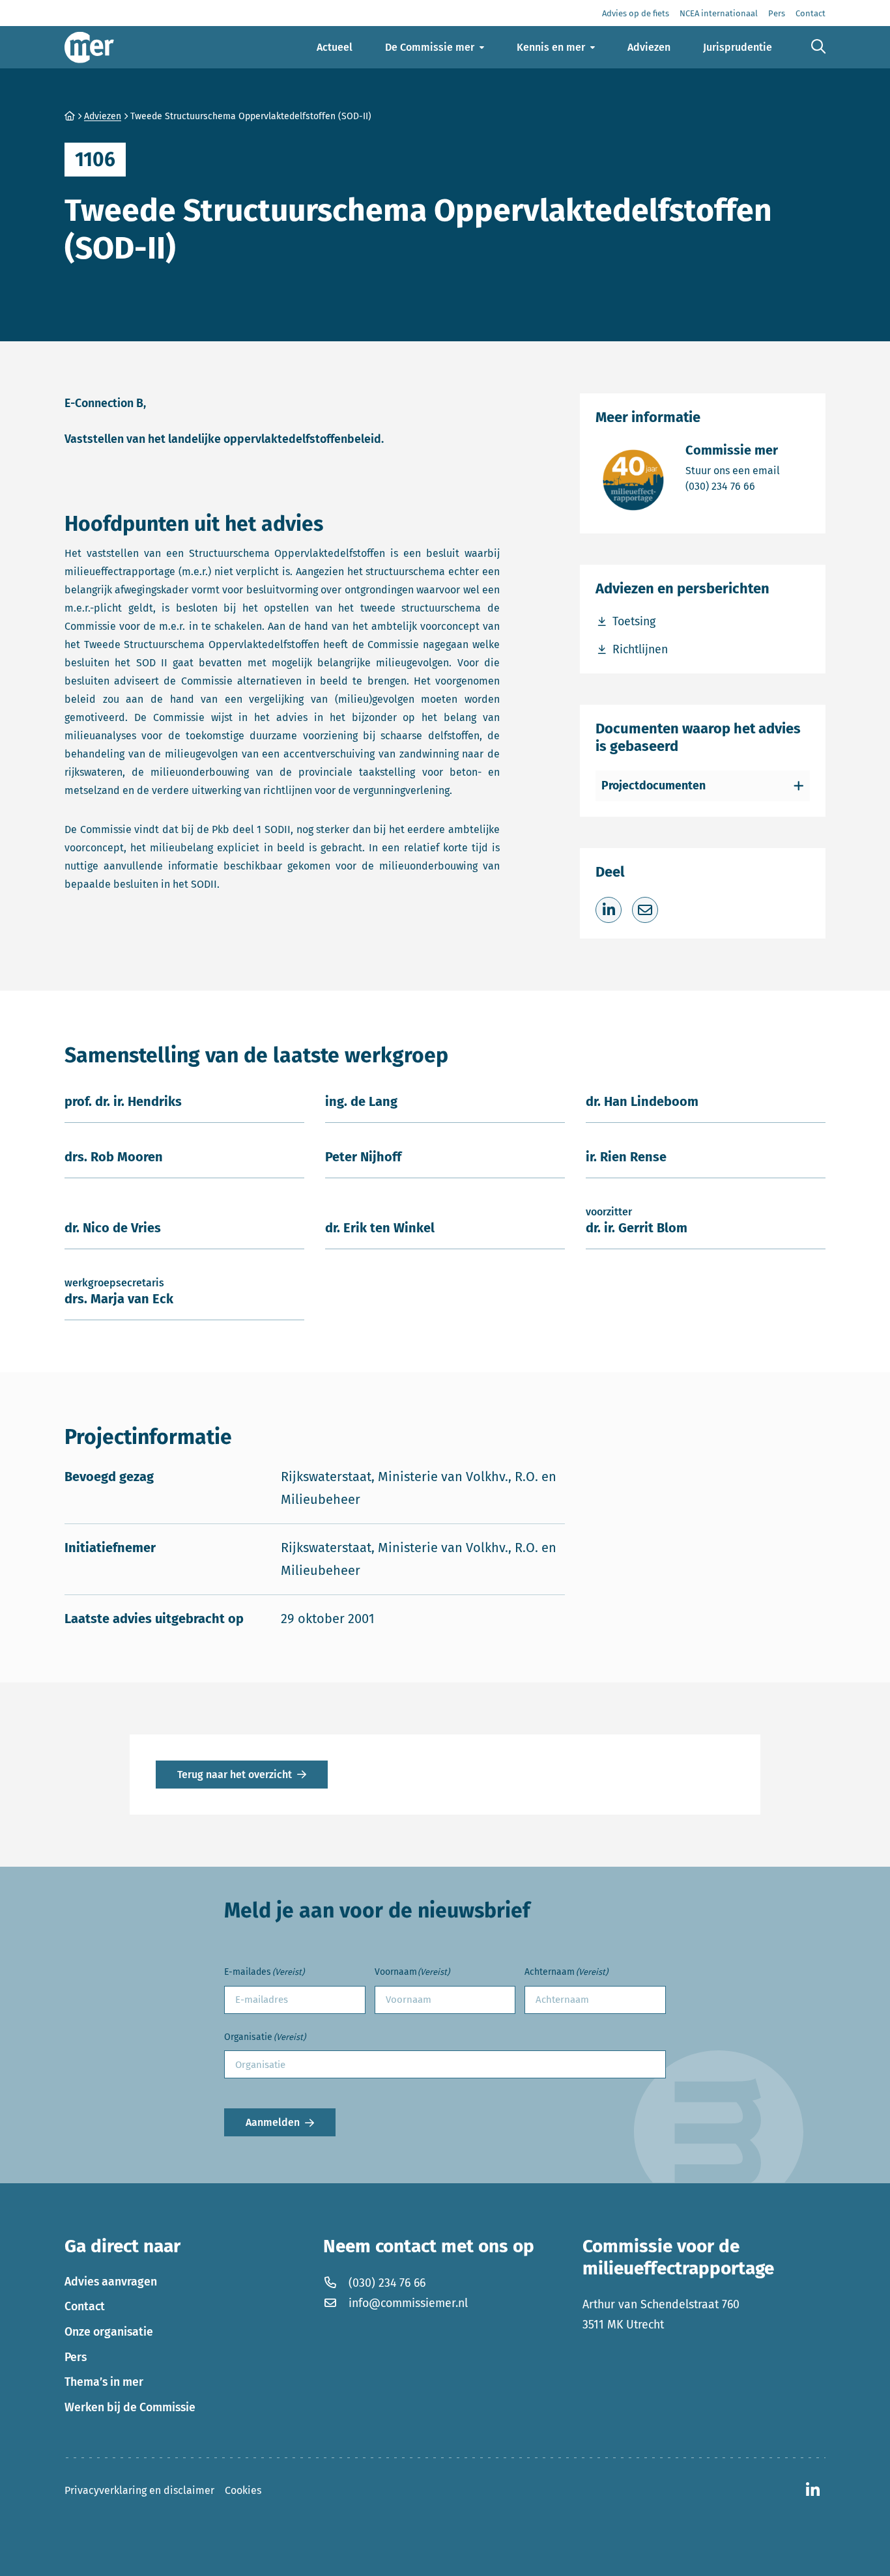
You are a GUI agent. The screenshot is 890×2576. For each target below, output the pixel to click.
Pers (76, 2357)
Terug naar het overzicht (235, 1775)
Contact (85, 2306)
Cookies (243, 2490)
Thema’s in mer (104, 2382)
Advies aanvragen (111, 2282)
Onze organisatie (109, 2332)
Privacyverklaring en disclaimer (139, 2490)
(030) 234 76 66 (733, 486)
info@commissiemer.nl (408, 2303)
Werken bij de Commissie (130, 2407)
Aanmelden (273, 2122)
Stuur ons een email (733, 470)
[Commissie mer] (89, 47)
